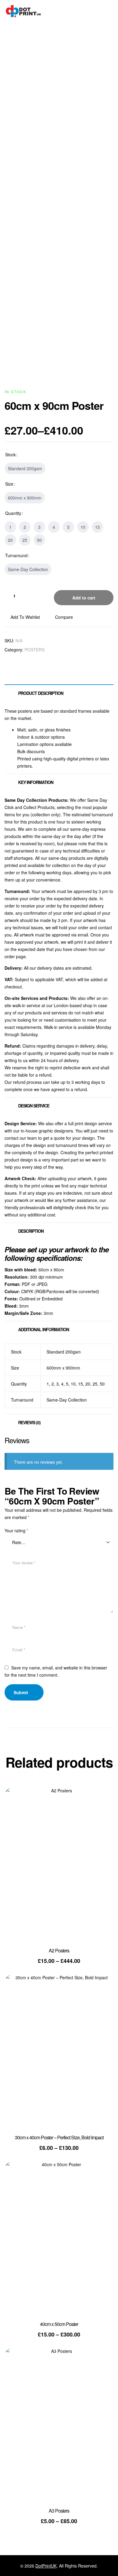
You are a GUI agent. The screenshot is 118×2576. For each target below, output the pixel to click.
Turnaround (16, 555)
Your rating (16, 1531)
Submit (21, 1692)
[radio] (25, 468)
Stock (10, 454)
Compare (64, 617)
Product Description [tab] (41, 693)
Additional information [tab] (44, 1329)
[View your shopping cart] (111, 11)
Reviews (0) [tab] (29, 1422)
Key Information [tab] (36, 782)
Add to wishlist (25, 617)
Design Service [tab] (34, 1106)
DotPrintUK (46, 2566)
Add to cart (84, 598)
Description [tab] (31, 1231)
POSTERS (34, 650)
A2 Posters (59, 1950)
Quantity (13, 513)
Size (9, 484)
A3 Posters (59, 2511)
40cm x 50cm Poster (59, 2324)
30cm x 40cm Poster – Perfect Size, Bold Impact (59, 2137)
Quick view (100, 1819)
